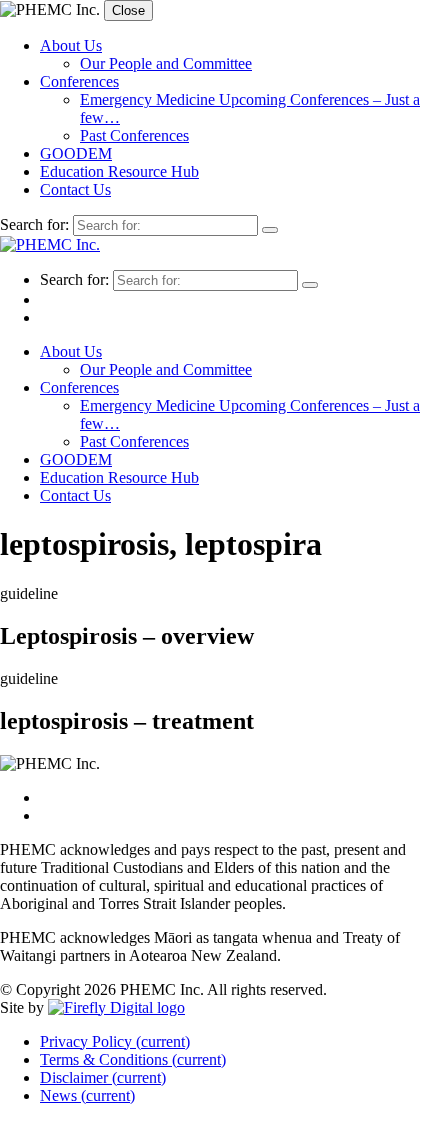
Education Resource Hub (119, 171)
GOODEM (76, 153)
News (87, 1095)
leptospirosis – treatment (127, 721)
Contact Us (75, 189)
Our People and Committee (166, 63)
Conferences (79, 81)
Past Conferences (134, 135)
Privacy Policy (115, 1041)
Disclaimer (103, 1077)
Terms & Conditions (133, 1059)
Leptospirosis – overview (127, 636)
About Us (71, 45)
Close (128, 10)
